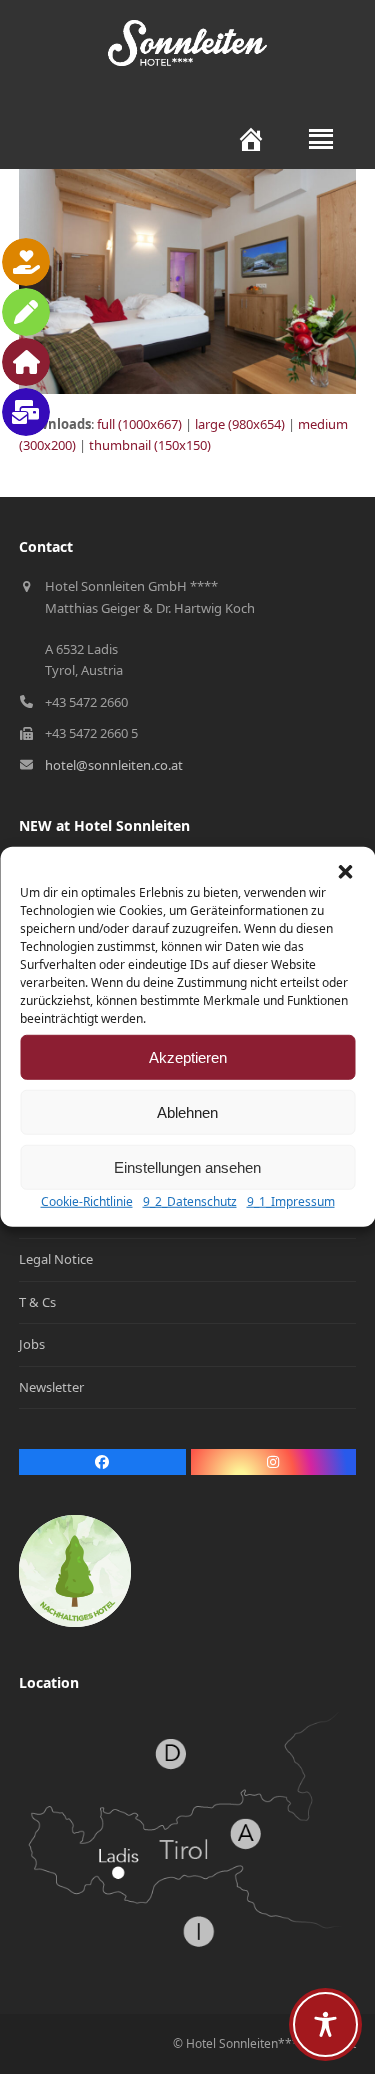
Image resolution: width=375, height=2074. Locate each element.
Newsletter (51, 1387)
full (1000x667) (139, 424)
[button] (345, 872)
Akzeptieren (188, 1056)
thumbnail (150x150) (150, 445)
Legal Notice (56, 1259)
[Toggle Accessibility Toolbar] (325, 2024)
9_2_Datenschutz (190, 1201)
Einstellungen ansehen (187, 1166)
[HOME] (241, 139)
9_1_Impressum (291, 1201)
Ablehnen (187, 1111)
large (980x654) (240, 424)
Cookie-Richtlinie (87, 1201)
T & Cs (37, 1302)
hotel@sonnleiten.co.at (114, 765)
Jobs (32, 1344)
